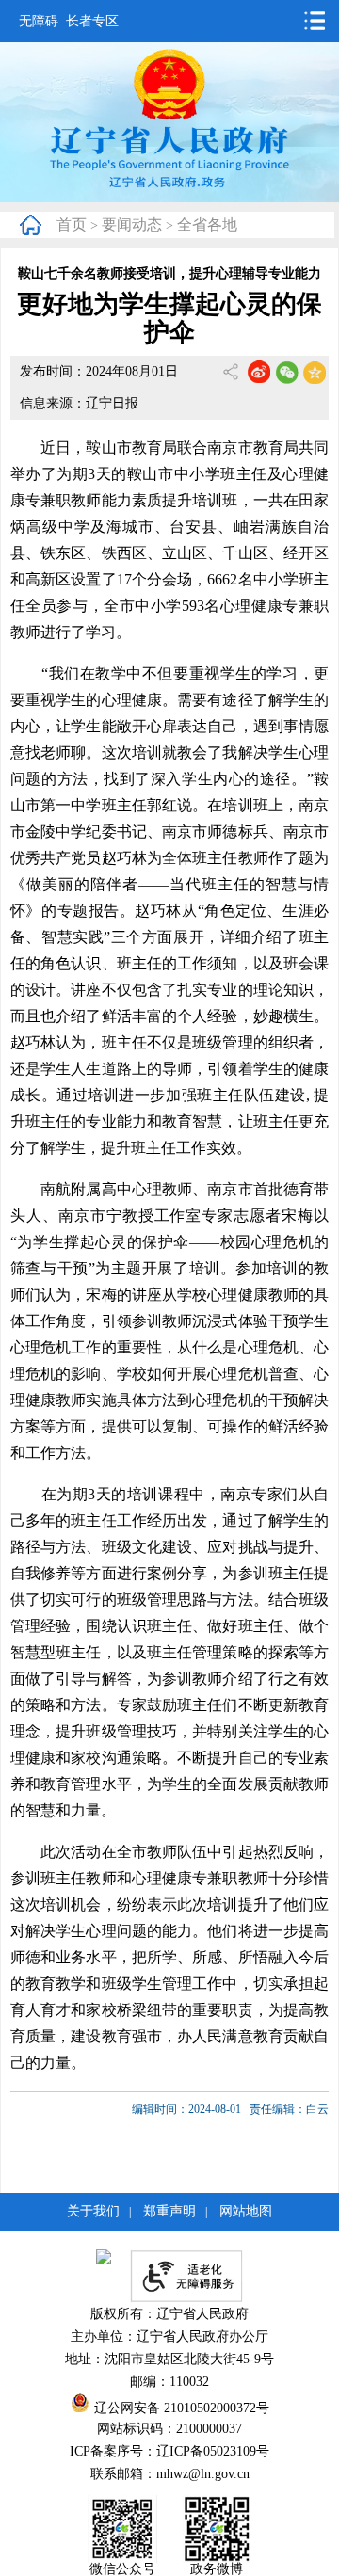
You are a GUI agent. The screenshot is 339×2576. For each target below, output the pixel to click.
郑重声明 (169, 2211)
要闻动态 (132, 224)
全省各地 (207, 224)
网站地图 (246, 2211)
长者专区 (92, 21)
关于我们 (93, 2211)
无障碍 (39, 21)
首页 (72, 224)
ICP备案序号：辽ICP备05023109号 (169, 2451)
